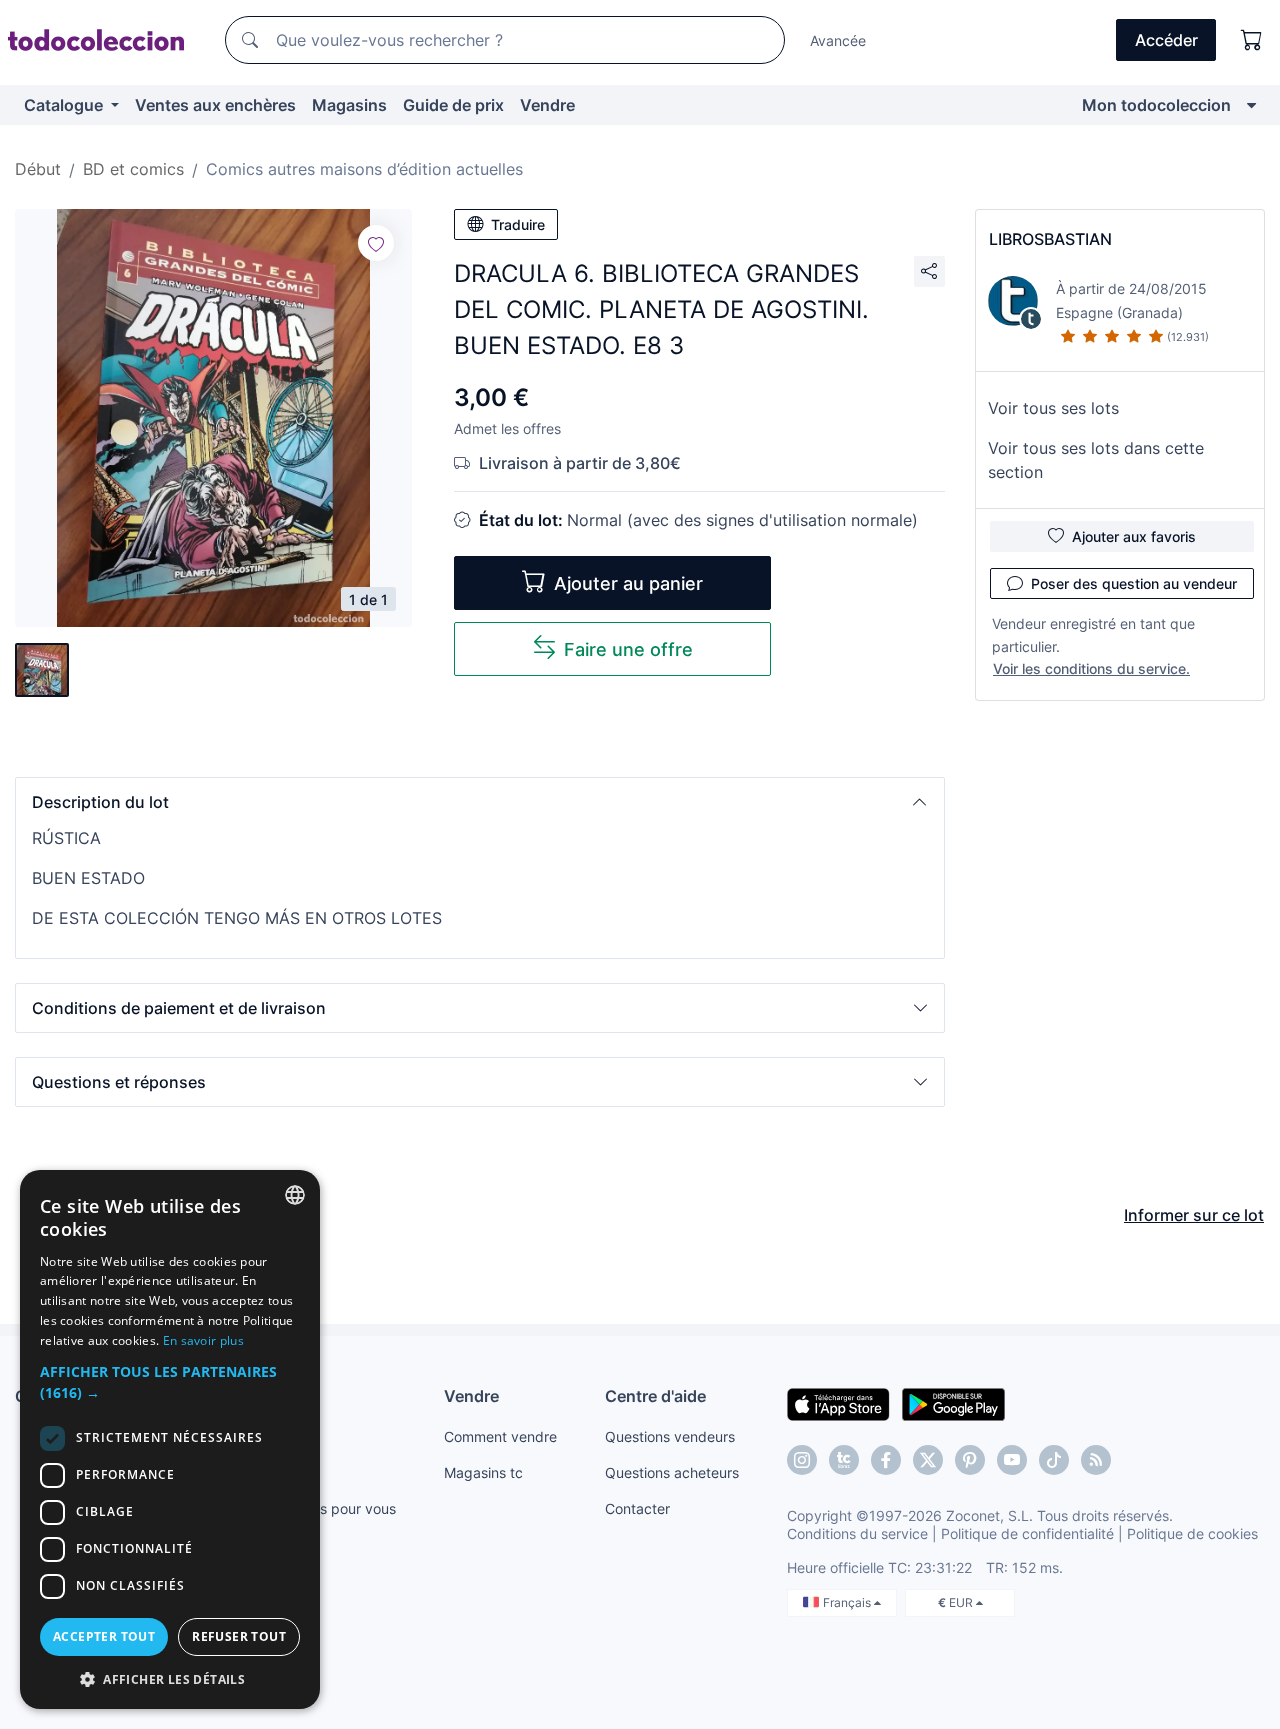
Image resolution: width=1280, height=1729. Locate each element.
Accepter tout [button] (104, 1636)
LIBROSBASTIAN (1050, 239)
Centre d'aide (655, 1396)
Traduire (518, 224)
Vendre (547, 105)
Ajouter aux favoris (1134, 536)
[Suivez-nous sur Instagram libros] (844, 1460)
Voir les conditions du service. (1091, 668)
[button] (480, 802)
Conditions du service (857, 1533)
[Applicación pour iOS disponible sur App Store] (838, 1403)
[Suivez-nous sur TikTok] (1054, 1460)
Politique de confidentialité (1027, 1533)
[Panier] (1252, 40)
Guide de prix (453, 105)
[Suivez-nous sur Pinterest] (970, 1460)
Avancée (838, 40)
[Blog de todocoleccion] (1096, 1460)
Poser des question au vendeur (1134, 583)
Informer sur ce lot (1194, 1215)
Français (848, 1602)
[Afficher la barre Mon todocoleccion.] (1251, 105)
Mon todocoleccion (1156, 105)
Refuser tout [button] (239, 1636)
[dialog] (170, 1439)
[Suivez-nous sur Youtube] (1012, 1460)
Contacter (637, 1508)
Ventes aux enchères (215, 105)
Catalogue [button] (65, 105)
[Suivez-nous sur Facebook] (886, 1460)
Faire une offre (628, 649)
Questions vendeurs (670, 1436)
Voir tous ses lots (1053, 408)
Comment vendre (500, 1436)
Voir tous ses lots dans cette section (1096, 460)
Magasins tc (483, 1472)
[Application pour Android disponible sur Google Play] (953, 1403)
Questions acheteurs (672, 1472)
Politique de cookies (1192, 1533)
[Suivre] (376, 243)
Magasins (349, 105)
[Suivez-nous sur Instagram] (802, 1460)
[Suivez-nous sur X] (928, 1460)
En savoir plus (203, 1340)
